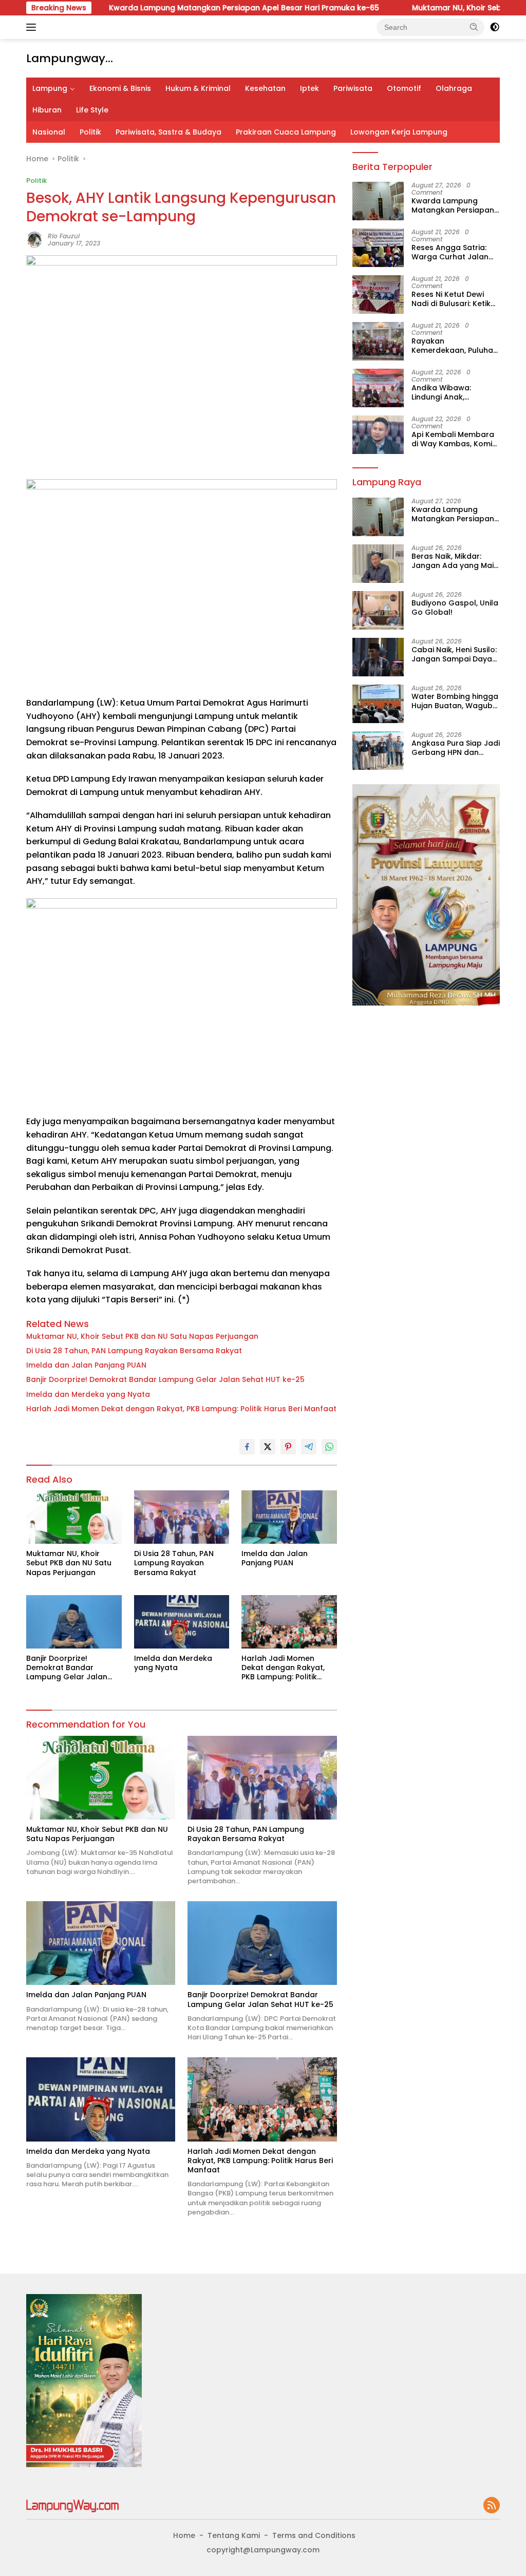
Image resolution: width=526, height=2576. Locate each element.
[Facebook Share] (247, 1447)
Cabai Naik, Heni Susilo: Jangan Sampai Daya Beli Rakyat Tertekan (454, 654)
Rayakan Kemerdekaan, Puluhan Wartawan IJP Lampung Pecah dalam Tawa (455, 346)
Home (184, 2535)
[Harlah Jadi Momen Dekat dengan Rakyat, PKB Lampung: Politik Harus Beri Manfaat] (289, 1622)
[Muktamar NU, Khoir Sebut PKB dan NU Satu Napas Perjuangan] (74, 1517)
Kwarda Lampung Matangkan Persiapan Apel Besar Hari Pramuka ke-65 (191, 8)
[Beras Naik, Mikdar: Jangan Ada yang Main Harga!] (378, 564)
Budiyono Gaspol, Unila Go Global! (455, 608)
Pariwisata (353, 88)
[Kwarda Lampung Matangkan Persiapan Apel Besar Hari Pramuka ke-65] (378, 201)
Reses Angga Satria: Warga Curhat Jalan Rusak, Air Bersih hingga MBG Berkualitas (450, 252)
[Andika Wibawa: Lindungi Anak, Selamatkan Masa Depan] (378, 388)
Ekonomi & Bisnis (120, 88)
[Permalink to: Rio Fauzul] (34, 239)
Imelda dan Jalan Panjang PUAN (86, 1365)
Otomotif (404, 88)
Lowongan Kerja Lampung (399, 132)
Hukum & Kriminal (198, 88)
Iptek (309, 88)
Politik (90, 132)
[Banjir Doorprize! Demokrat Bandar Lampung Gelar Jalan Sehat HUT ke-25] (74, 1622)
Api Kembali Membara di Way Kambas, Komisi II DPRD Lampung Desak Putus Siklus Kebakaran (455, 439)
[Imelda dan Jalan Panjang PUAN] (289, 1517)
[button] (474, 27)
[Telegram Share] (309, 1447)
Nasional (49, 132)
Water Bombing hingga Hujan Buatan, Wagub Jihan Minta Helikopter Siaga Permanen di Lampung (455, 701)
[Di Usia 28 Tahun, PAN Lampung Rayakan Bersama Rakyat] (182, 1517)
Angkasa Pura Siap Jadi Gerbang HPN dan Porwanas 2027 (456, 748)
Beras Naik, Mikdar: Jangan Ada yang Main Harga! (455, 561)
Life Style (92, 110)
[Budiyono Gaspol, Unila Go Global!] (378, 610)
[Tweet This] (268, 1447)
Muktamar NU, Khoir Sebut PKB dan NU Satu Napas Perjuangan (142, 1336)
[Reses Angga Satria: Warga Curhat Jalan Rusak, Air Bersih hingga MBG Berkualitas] (378, 248)
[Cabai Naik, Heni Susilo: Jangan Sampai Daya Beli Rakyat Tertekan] (378, 657)
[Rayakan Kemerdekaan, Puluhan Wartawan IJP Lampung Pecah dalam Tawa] (378, 341)
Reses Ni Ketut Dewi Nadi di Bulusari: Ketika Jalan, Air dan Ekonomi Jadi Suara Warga (454, 299)
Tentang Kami (234, 2535)
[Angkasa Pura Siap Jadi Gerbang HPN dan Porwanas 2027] (378, 751)
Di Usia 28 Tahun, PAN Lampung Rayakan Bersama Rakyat (134, 1351)
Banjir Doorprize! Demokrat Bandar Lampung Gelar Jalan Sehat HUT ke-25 (165, 1379)
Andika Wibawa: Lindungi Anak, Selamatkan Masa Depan (445, 392)
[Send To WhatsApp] (329, 1447)
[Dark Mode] (495, 27)
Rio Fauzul (64, 236)
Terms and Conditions (314, 2535)
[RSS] (492, 2506)
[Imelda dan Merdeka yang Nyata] (182, 1622)
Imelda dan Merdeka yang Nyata (88, 1394)
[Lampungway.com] (72, 2505)
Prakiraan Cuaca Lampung (286, 132)
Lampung (50, 88)
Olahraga (454, 88)
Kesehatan (265, 88)
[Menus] (33, 27)
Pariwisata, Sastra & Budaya (168, 132)
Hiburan (47, 110)
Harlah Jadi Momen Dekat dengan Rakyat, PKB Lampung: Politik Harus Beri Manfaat (181, 1409)
